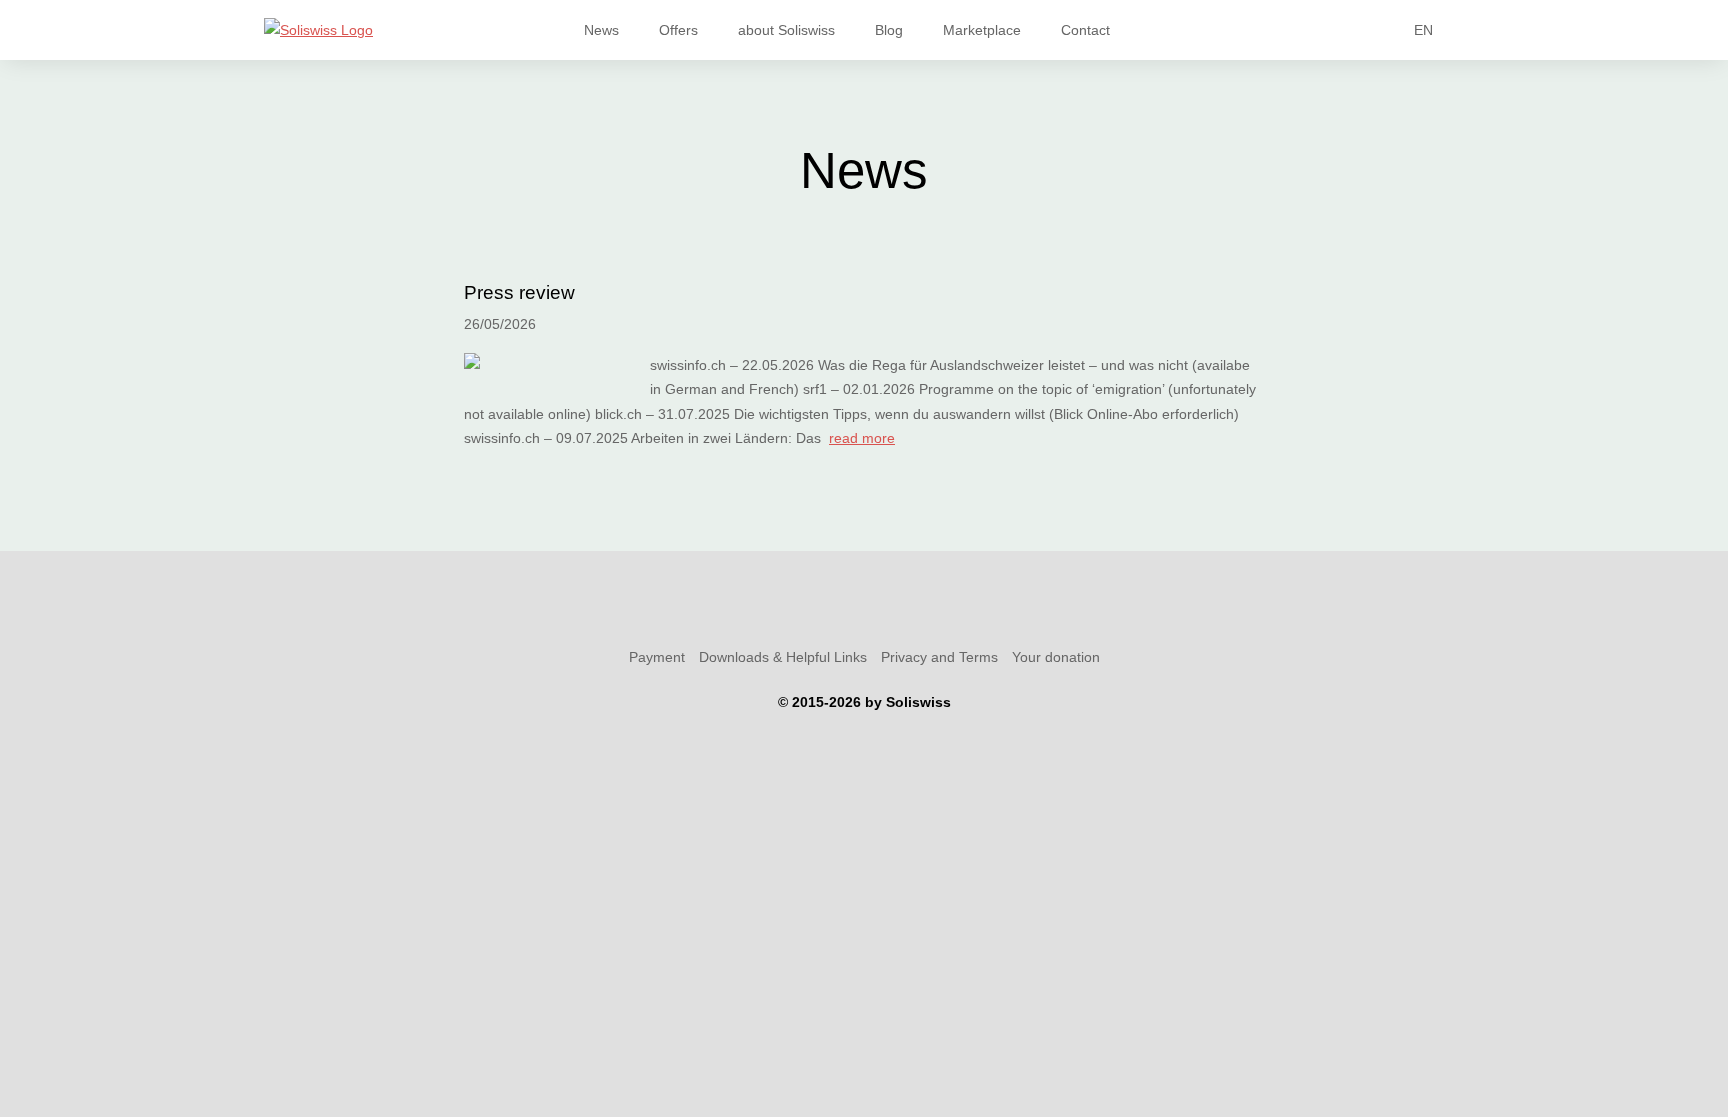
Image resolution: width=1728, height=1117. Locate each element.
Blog (889, 30)
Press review (519, 292)
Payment (657, 657)
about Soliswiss (786, 30)
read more (862, 438)
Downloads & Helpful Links (783, 657)
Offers (678, 30)
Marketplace (982, 30)
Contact (1085, 30)
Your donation (1056, 657)
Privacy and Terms (939, 657)
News (601, 30)
